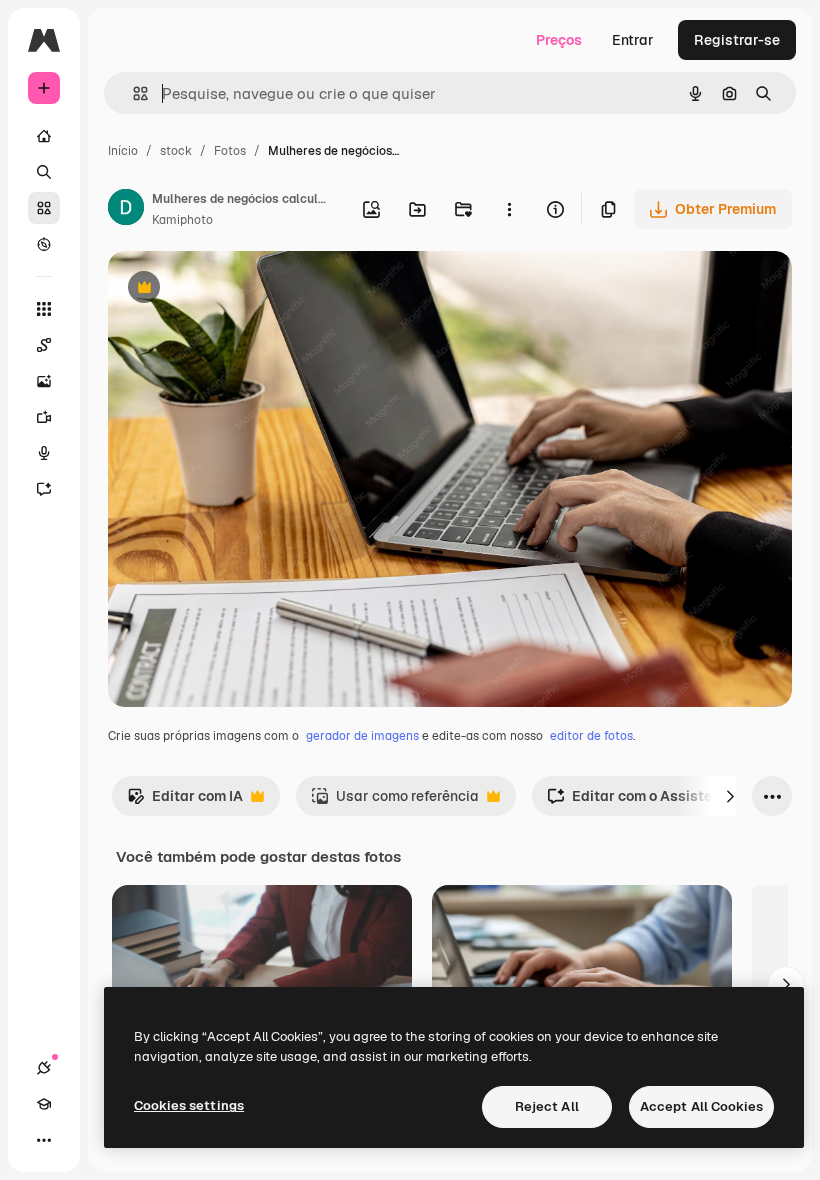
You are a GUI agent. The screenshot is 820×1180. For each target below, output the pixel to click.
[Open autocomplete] (132, 93)
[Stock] (44, 208)
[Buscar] (44, 172)
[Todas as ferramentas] (44, 309)
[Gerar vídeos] (44, 417)
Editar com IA (185, 801)
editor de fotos (591, 736)
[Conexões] (44, 1068)
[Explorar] (44, 244)
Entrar (633, 40)
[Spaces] (44, 345)
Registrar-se (737, 40)
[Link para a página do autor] (126, 210)
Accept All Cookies (701, 1106)
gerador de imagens (362, 736)
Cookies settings (189, 1105)
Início (123, 151)
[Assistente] (44, 489)
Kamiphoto (182, 220)
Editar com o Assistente (640, 801)
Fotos (230, 151)
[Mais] (44, 1140)
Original (236, 289)
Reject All (547, 1106)
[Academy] (44, 1104)
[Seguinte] (730, 796)
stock (176, 151)
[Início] (44, 136)
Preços (559, 40)
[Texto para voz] (44, 453)
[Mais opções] (509, 209)
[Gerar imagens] (44, 381)
